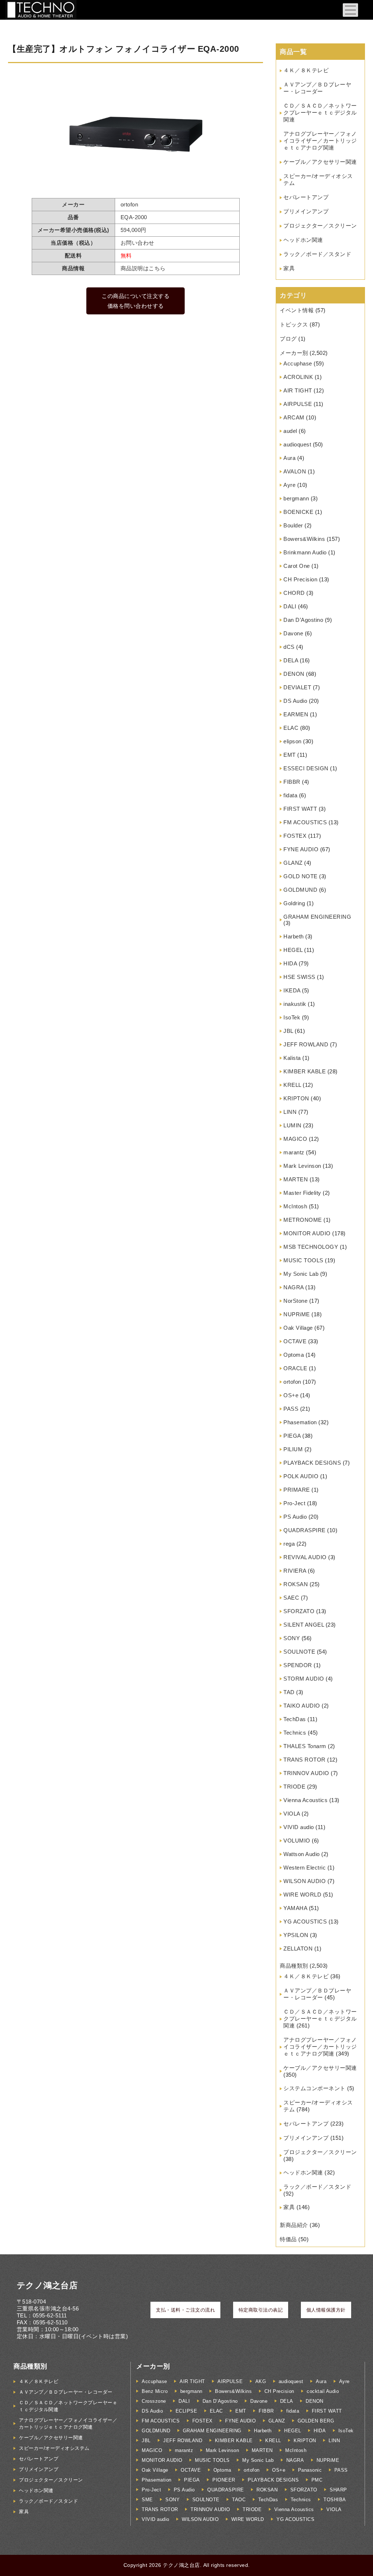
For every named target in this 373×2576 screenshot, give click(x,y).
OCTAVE (295, 1341)
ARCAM (294, 417)
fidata (290, 795)
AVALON (295, 471)
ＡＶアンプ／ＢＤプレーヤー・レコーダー (66, 2392)
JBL (288, 1031)
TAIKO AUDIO (302, 1706)
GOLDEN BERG (316, 2421)
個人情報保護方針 (326, 2310)
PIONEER (224, 2480)
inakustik (295, 1004)
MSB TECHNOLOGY (311, 1247)
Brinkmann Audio (305, 552)
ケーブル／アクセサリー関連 (320, 162)
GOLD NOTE (301, 876)
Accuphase (298, 363)
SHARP (338, 2490)
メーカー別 (294, 353)
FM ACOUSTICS (305, 822)
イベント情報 (297, 310)
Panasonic (310, 2470)
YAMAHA (295, 1908)
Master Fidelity (302, 1193)
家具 (289, 268)
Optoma (294, 1355)
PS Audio (295, 1517)
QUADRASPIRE (305, 1530)
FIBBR (292, 782)
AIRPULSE (298, 404)
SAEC (291, 1598)
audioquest (297, 444)
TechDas (295, 1719)
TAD (289, 1692)
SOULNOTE (299, 1652)
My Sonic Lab (301, 1274)
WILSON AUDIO (305, 1881)
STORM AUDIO (304, 1679)
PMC (317, 2480)
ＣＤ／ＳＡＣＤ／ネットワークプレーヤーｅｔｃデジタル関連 (320, 113)
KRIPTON (296, 1098)
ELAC (291, 728)
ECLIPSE (186, 2411)
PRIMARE (297, 1490)
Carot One (297, 566)
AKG (261, 2381)
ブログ (288, 339)
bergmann (296, 498)
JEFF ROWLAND (306, 1044)
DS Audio (295, 701)
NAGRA (294, 1287)
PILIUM (293, 1449)
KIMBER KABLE (305, 1071)
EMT (290, 755)
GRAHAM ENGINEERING (317, 917)
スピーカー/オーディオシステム (54, 2448)
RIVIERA (295, 1571)
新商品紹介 (294, 2225)
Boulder (293, 525)
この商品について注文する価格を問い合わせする (136, 301)
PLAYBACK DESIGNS (312, 1463)
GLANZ (293, 863)
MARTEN (296, 1179)
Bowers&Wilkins (304, 539)
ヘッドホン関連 (303, 240)
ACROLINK (298, 377)
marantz (294, 1152)
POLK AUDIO (301, 1476)
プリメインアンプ (306, 211)
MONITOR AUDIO (307, 1233)
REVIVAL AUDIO (305, 1557)
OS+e (291, 1395)
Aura (289, 458)
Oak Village (298, 1328)
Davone (293, 633)
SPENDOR (298, 1665)
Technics (295, 1733)
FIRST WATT (300, 809)
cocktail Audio (323, 2391)
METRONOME (303, 1220)
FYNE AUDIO (301, 849)
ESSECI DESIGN (306, 768)
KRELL (292, 1085)
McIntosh (295, 1206)
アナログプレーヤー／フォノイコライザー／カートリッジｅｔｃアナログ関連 (320, 141)
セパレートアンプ (306, 197)
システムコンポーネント (315, 2088)
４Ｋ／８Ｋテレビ (306, 70)
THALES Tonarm (305, 1746)
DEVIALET (297, 687)
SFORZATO (299, 1611)
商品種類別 (294, 1966)
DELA (291, 660)
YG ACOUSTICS (305, 1922)
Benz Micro (155, 2391)
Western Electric (305, 1868)
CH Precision (300, 579)
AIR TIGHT (298, 390)
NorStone (295, 1301)
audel (290, 431)
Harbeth (294, 936)
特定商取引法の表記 (261, 2310)
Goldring (294, 903)
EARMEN (296, 714)
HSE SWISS (299, 977)
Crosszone (154, 2401)
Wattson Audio (302, 1854)
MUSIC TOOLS (303, 1260)
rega (289, 1544)
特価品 (288, 2239)
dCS (289, 647)
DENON (294, 674)
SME (147, 2500)
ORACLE (295, 1368)
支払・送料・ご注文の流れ (185, 2310)
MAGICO (295, 1139)
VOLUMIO (297, 1841)
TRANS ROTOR (305, 1760)
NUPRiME (297, 1314)
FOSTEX (295, 836)
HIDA (290, 963)
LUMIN (292, 1125)
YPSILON (296, 1935)
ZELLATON (298, 1949)
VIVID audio (299, 1827)
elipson (292, 741)
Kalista (292, 1058)
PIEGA (292, 1436)
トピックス (294, 324)
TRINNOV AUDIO (306, 1773)
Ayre (289, 485)
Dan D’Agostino (303, 620)
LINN (290, 1112)
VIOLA (292, 1814)
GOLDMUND (300, 890)
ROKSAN (296, 1584)
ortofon (292, 1382)
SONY (292, 1638)
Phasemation (300, 1422)
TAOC (239, 2500)
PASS (291, 1409)
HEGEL (293, 950)
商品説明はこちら (143, 268)
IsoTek (292, 1017)
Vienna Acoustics (305, 1800)
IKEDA (292, 990)
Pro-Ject (294, 1503)
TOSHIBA (335, 2500)
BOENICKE (298, 512)
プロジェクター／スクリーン (320, 226)
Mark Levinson (302, 1166)
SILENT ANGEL (304, 1625)
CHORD (294, 593)
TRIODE (294, 1787)
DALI (290, 606)
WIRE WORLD (302, 1895)
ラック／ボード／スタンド (317, 254)
